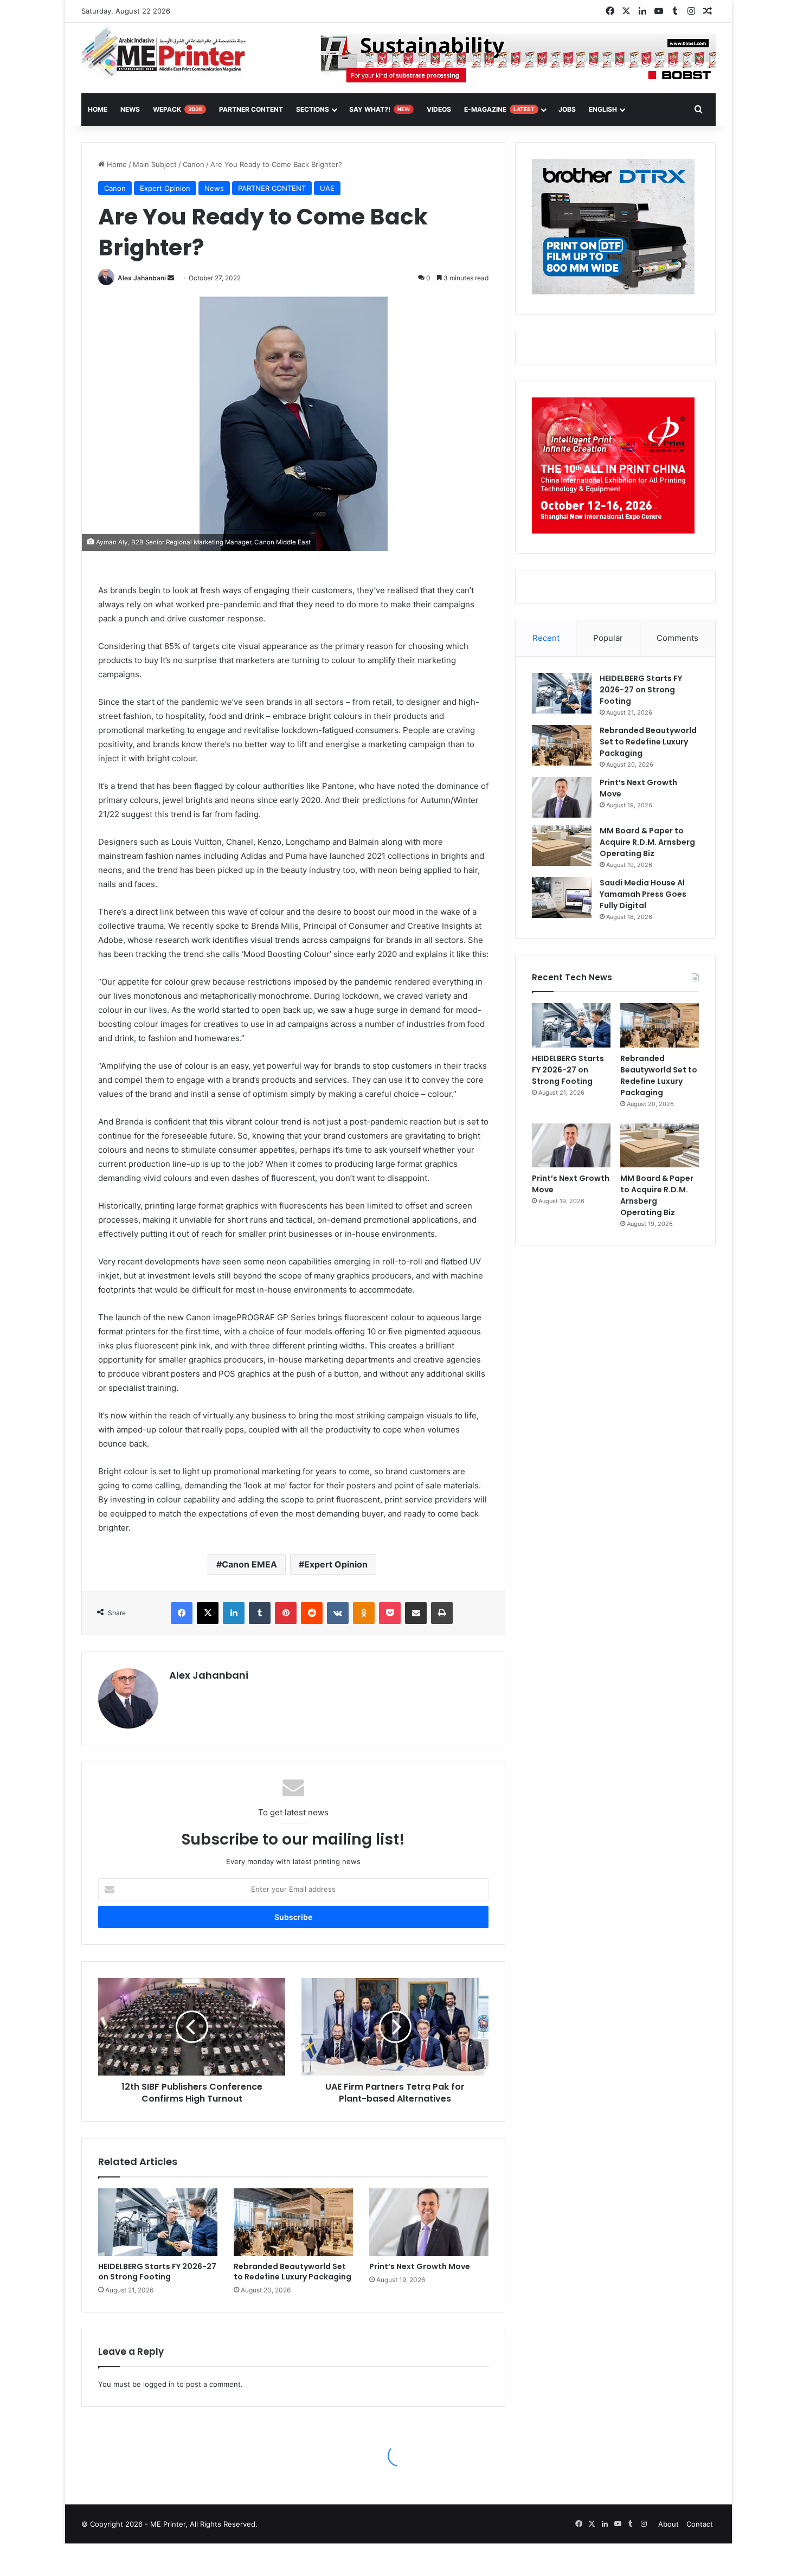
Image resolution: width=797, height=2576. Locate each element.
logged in (159, 2384)
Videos (439, 109)
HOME (98, 109)
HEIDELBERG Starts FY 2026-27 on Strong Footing (157, 2272)
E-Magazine (499, 109)
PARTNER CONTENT (272, 188)
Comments (677, 638)
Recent (546, 638)
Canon (194, 164)
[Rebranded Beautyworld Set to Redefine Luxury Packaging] (293, 2222)
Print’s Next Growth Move (420, 2266)
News (130, 109)
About (669, 2524)
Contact (700, 2524)
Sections (313, 109)
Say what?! (380, 109)
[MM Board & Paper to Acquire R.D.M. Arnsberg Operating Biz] (562, 846)
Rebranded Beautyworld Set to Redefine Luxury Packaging (293, 2272)
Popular (608, 638)
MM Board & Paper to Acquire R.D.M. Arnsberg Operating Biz (647, 842)
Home (116, 164)
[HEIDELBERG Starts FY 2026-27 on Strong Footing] (158, 2222)
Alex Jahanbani (142, 278)
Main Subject (155, 164)
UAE (327, 188)
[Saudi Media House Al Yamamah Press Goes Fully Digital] (562, 898)
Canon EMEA (249, 1564)
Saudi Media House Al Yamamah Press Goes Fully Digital (643, 894)
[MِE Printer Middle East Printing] (169, 53)
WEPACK (178, 109)
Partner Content (251, 109)
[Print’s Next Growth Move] (429, 2222)
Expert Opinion (165, 188)
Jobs (567, 109)
